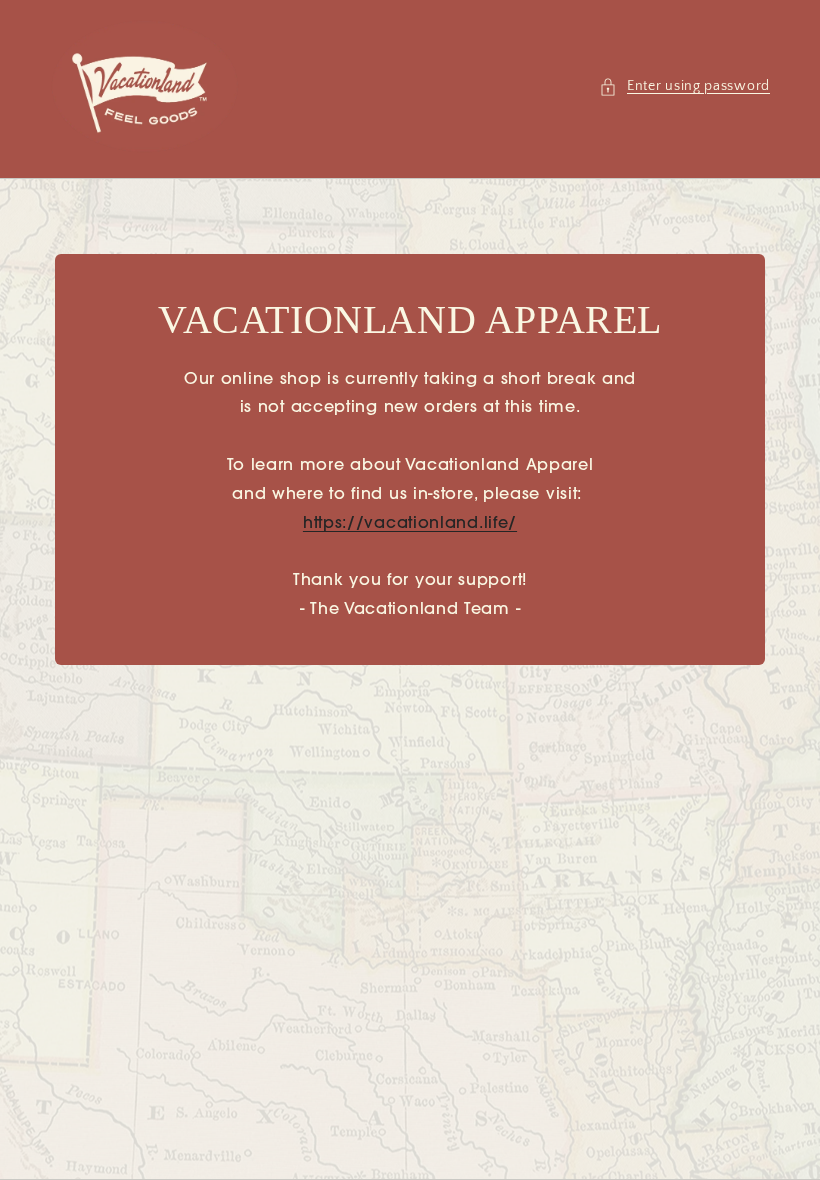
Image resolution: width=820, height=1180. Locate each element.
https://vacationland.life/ (410, 524)
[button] (684, 86)
